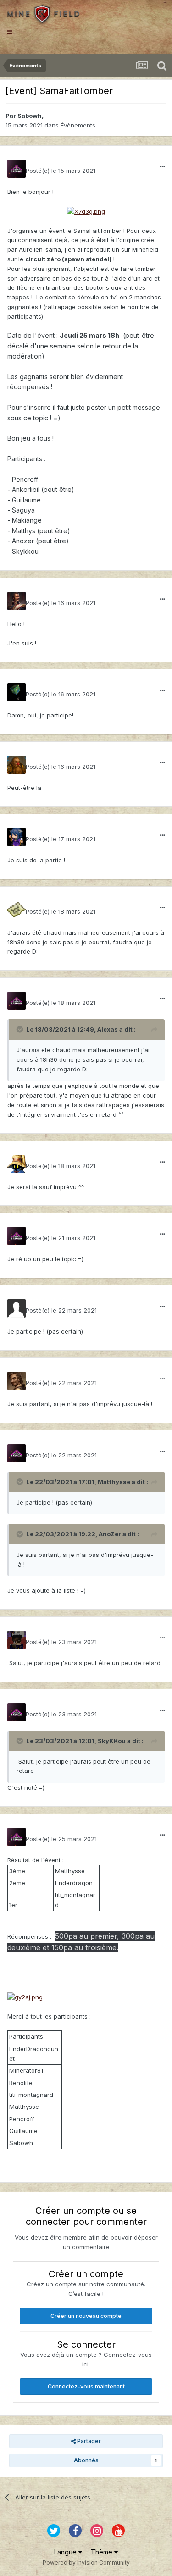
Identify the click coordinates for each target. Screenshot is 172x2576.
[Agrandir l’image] (86, 211)
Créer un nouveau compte (86, 2316)
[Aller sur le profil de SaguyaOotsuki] (17, 837)
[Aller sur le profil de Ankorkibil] (17, 765)
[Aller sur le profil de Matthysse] (17, 1308)
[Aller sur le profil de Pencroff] (17, 601)
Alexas (108, 1029)
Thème (103, 2552)
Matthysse (114, 1482)
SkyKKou (112, 1741)
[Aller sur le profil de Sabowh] (17, 169)
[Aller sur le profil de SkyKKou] (17, 1640)
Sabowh (30, 116)
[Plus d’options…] (162, 167)
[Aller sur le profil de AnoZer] (17, 1381)
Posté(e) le (61, 171)
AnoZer (110, 1534)
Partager (88, 2441)
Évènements (78, 125)
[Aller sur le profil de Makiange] (17, 1164)
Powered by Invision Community (86, 2562)
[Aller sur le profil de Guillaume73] (17, 692)
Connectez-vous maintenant (86, 2386)
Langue (66, 2552)
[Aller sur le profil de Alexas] (17, 910)
